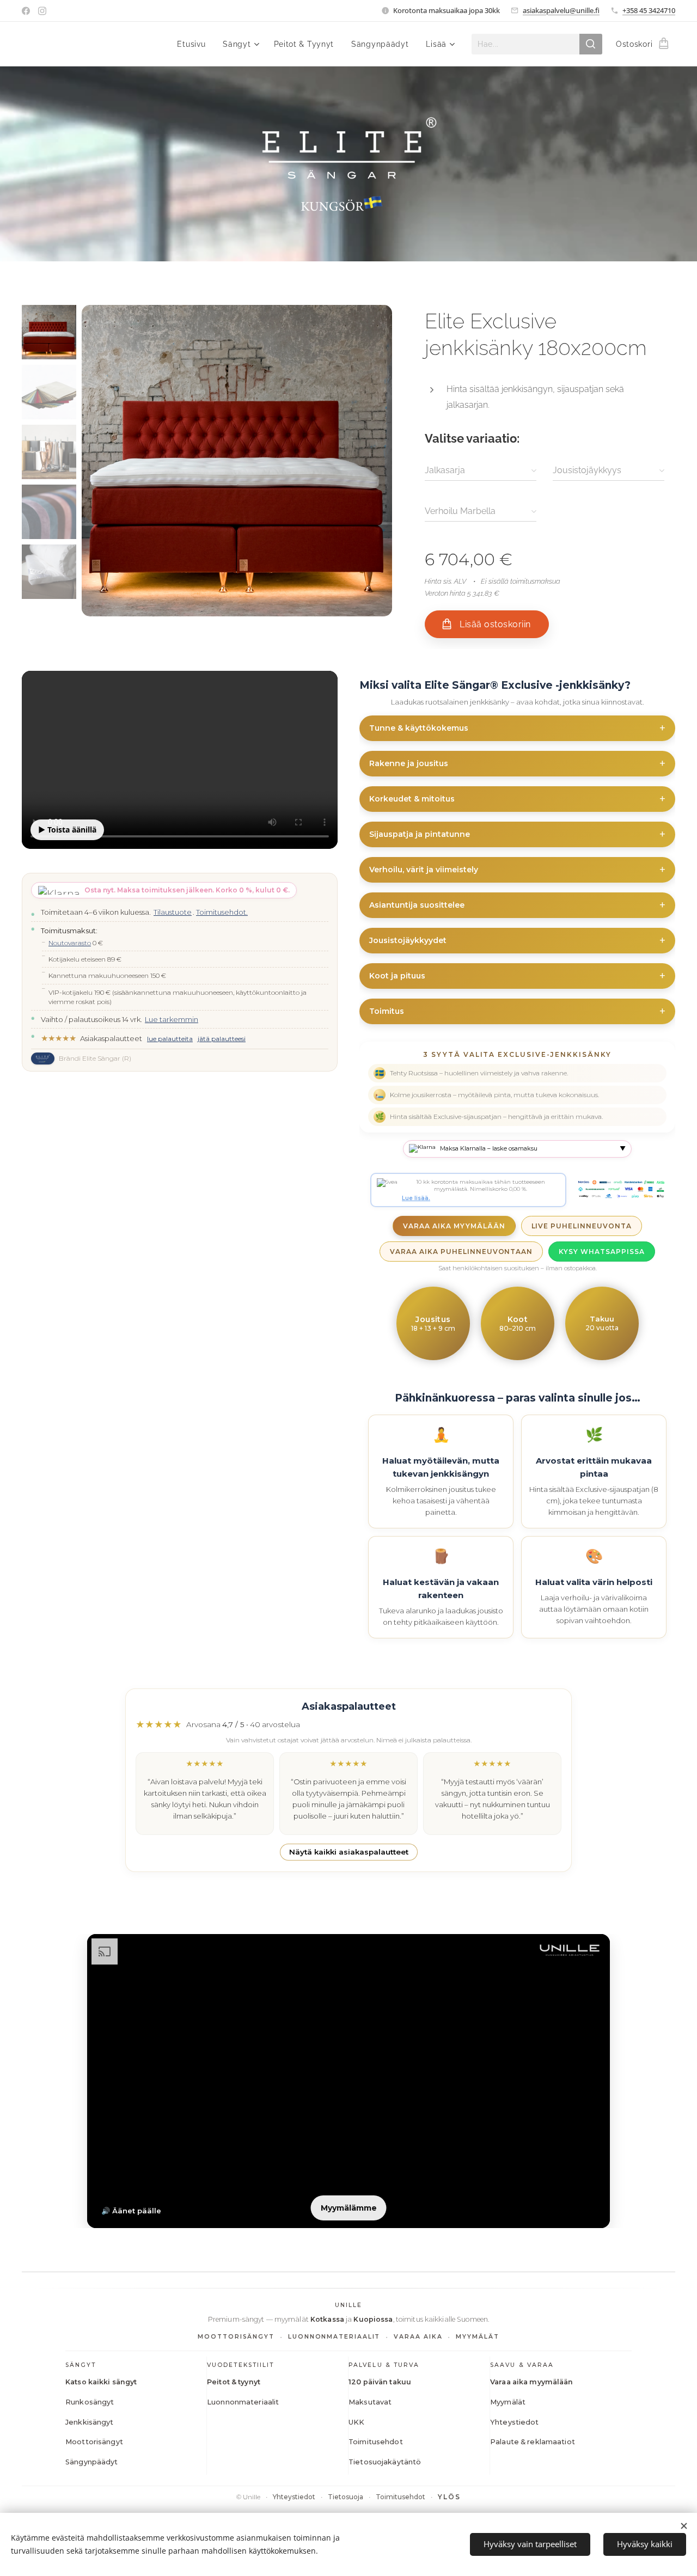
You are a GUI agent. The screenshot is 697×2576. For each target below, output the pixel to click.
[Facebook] (26, 11)
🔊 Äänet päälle (131, 2211)
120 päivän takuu (380, 2382)
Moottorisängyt (94, 2442)
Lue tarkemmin (172, 1019)
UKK (356, 2422)
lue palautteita (170, 1039)
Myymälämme (349, 2208)
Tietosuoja (346, 2497)
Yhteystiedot (515, 2422)
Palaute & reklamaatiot (533, 2442)
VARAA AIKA (418, 2337)
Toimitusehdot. (222, 912)
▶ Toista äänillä (67, 830)
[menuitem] (194, 44)
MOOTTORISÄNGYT (236, 2337)
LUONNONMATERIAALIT (334, 2337)
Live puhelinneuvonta (582, 1226)
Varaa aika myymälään (454, 1226)
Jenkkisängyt (90, 2422)
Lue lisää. (416, 1198)
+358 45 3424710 (649, 10)
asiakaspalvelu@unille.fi (561, 10)
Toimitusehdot (376, 2442)
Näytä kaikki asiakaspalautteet (349, 1852)
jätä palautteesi (222, 1039)
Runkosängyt (90, 2402)
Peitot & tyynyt (234, 2382)
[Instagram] (42, 11)
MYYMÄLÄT (477, 2337)
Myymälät (508, 2402)
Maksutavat (370, 2402)
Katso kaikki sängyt (101, 2382)
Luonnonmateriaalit (243, 2402)
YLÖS (450, 2497)
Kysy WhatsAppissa (601, 1252)
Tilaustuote (173, 912)
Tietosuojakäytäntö (385, 2462)
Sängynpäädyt (92, 2462)
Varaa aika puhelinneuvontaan (461, 1252)
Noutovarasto (70, 943)
